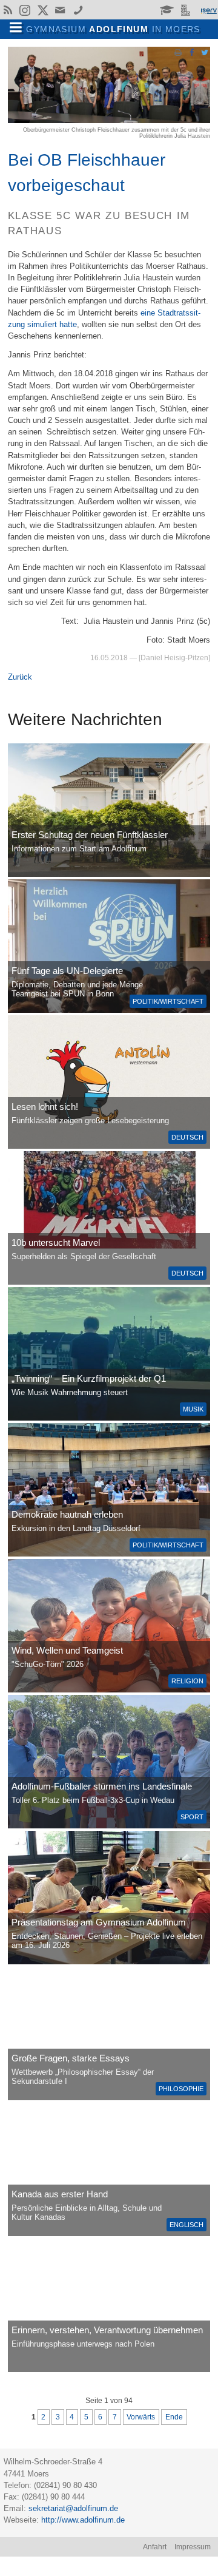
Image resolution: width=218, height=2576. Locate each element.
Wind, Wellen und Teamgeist (67, 1650)
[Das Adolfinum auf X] (43, 12)
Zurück (20, 677)
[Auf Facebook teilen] (191, 52)
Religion (187, 1681)
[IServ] (208, 10)
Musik (193, 1409)
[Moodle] (167, 10)
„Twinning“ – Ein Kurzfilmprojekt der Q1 (89, 1378)
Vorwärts (141, 2417)
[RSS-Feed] (8, 10)
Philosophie (181, 2089)
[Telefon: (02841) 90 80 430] (78, 10)
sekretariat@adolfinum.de (73, 2508)
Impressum (193, 2547)
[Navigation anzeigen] (16, 28)
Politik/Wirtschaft (168, 1001)
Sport (192, 1817)
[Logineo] (187, 10)
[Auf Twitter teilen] (205, 52)
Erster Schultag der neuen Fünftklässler (90, 835)
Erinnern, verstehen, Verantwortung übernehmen (107, 2330)
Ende (174, 2417)
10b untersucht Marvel (56, 1242)
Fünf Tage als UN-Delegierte (67, 971)
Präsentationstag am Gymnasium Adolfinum (99, 1922)
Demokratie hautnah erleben (67, 1514)
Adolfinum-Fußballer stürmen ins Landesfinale (102, 1786)
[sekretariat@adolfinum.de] (62, 10)
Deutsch (187, 1137)
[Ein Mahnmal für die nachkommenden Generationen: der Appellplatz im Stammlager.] (109, 2305)
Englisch (187, 2225)
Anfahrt (155, 2547)
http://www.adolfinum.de (83, 2520)
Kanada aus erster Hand (60, 2194)
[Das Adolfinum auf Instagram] (26, 12)
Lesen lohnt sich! (45, 1107)
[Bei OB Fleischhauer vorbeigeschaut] (109, 120)
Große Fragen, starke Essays (71, 2058)
